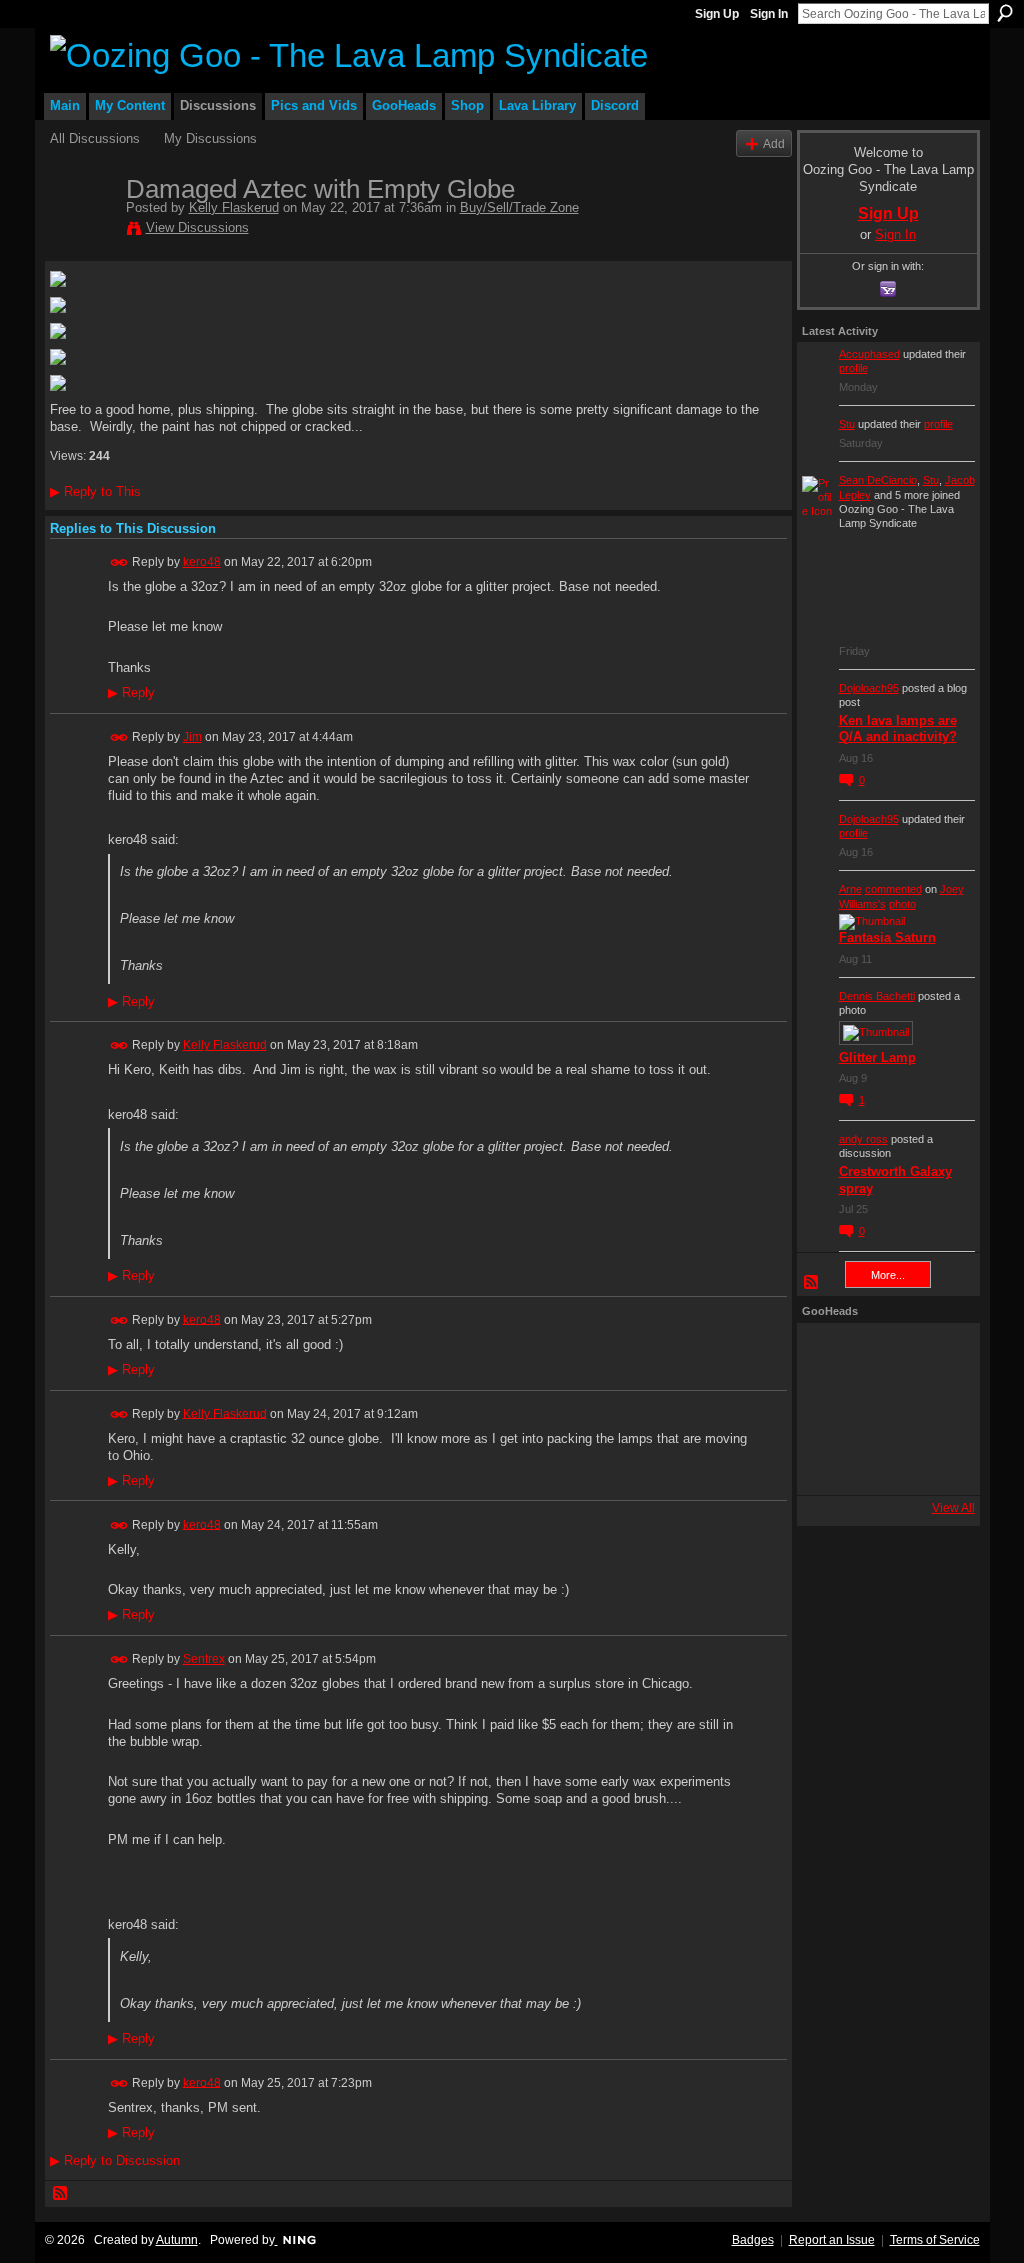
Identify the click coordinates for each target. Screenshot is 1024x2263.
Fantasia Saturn (887, 937)
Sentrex (204, 1659)
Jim (192, 737)
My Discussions (210, 138)
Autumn (177, 2240)
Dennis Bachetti (877, 996)
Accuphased (869, 354)
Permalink (119, 562)
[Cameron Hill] (883, 1355)
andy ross (863, 1139)
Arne (850, 889)
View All (953, 1508)
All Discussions (95, 138)
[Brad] (937, 1409)
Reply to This (95, 491)
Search (1005, 13)
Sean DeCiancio (878, 480)
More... (888, 1275)
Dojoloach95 (869, 688)
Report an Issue (832, 2240)
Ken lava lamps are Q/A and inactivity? (898, 729)
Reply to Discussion (115, 2160)
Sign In (769, 14)
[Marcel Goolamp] (937, 1463)
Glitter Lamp (877, 1057)
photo (902, 904)
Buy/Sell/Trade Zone (519, 207)
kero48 (202, 562)
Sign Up (717, 14)
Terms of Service (935, 2240)
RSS (61, 2194)
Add (774, 143)
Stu (847, 424)
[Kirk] (883, 1409)
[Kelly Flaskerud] (82, 231)
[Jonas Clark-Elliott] (829, 1409)
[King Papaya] (829, 1355)
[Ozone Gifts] (937, 1355)
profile (853, 368)
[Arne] (883, 1463)
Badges (753, 2240)
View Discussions (197, 227)
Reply (131, 693)
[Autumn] (829, 1463)
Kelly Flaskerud (234, 207)
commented (893, 889)
